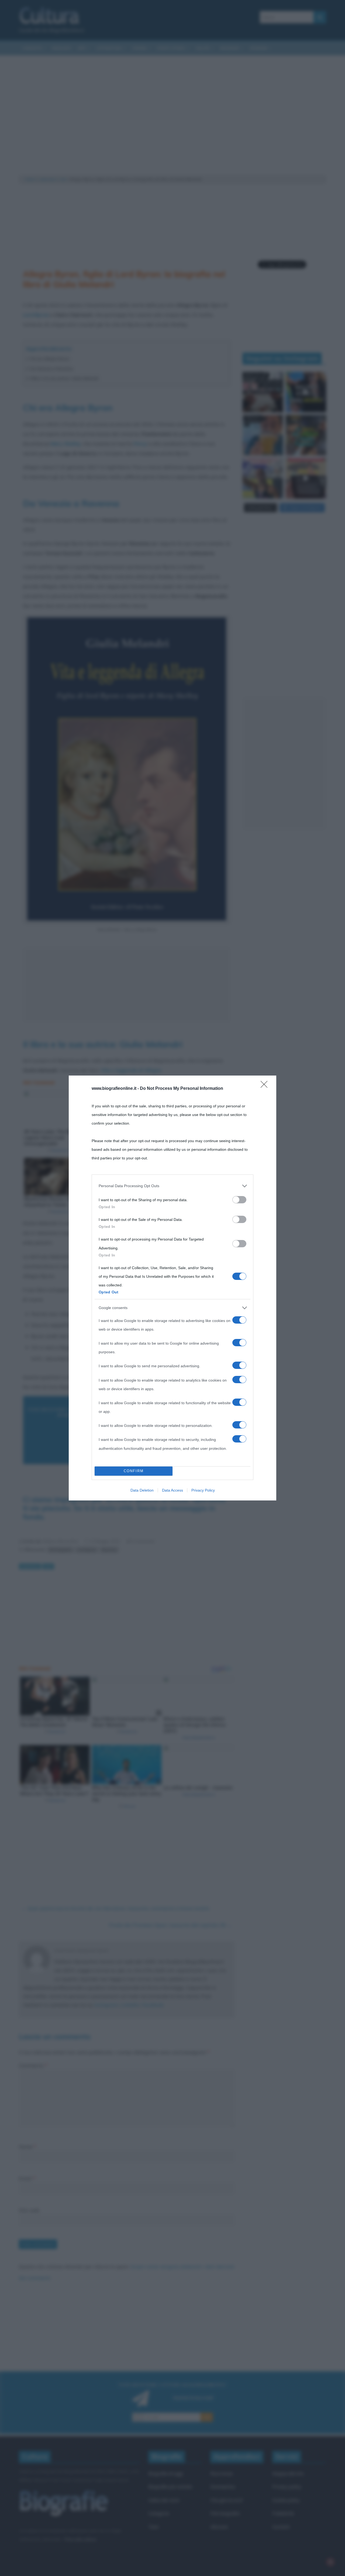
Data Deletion (142, 1490)
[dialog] (172, 1288)
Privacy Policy (203, 1490)
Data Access (172, 1490)
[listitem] (172, 1186)
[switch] (239, 1200)
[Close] (266, 1086)
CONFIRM (134, 1471)
